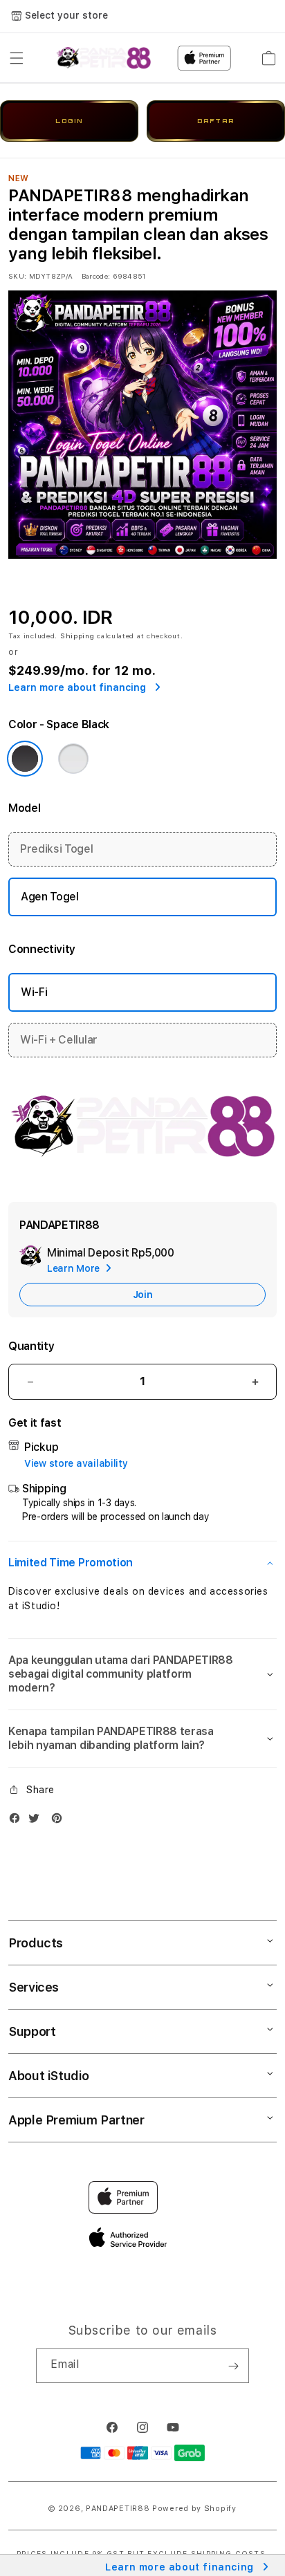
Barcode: (96, 276)
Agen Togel (50, 897)
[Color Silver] (73, 759)
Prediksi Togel (57, 849)
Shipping (77, 636)
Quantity (31, 1346)
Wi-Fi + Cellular (59, 1040)
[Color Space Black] (25, 759)
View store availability (76, 1463)
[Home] (103, 58)
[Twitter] (37, 1821)
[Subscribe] (233, 2366)
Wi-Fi (34, 992)
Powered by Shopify (194, 2509)
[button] (17, 58)
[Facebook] (18, 1821)
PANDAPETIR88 (118, 2509)
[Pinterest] (60, 1821)
